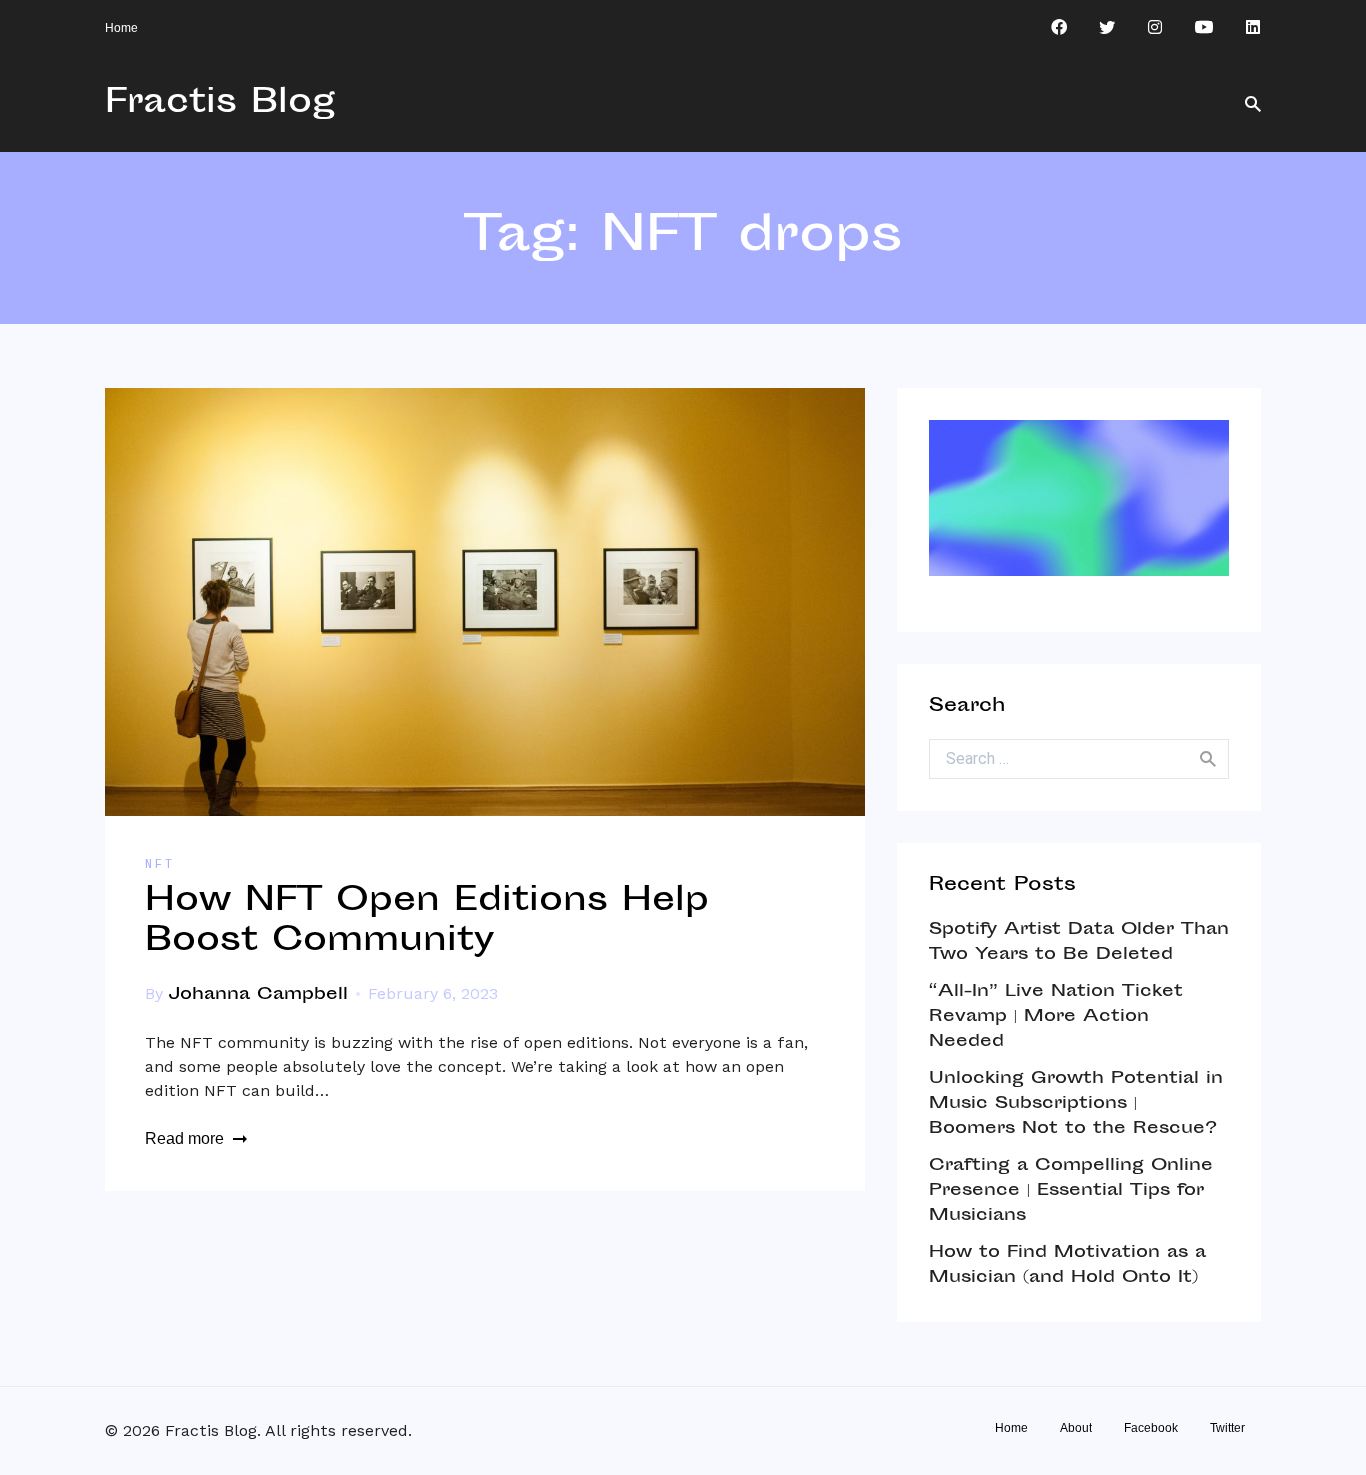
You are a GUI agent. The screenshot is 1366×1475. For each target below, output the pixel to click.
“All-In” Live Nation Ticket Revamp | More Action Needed (1056, 1017)
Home (121, 28)
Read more (184, 1138)
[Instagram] (1155, 28)
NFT (160, 865)
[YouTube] (1204, 28)
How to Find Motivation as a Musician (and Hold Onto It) (1067, 1265)
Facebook (1151, 1428)
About (1076, 1428)
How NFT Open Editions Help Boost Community (427, 922)
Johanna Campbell (258, 995)
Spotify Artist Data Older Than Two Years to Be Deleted (1079, 942)
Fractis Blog (220, 104)
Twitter (1227, 1428)
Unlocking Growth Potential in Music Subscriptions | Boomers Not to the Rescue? (1076, 1104)
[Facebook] (1059, 28)
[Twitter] (1107, 28)
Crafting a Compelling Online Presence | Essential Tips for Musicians (1071, 1191)
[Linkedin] (1253, 28)
